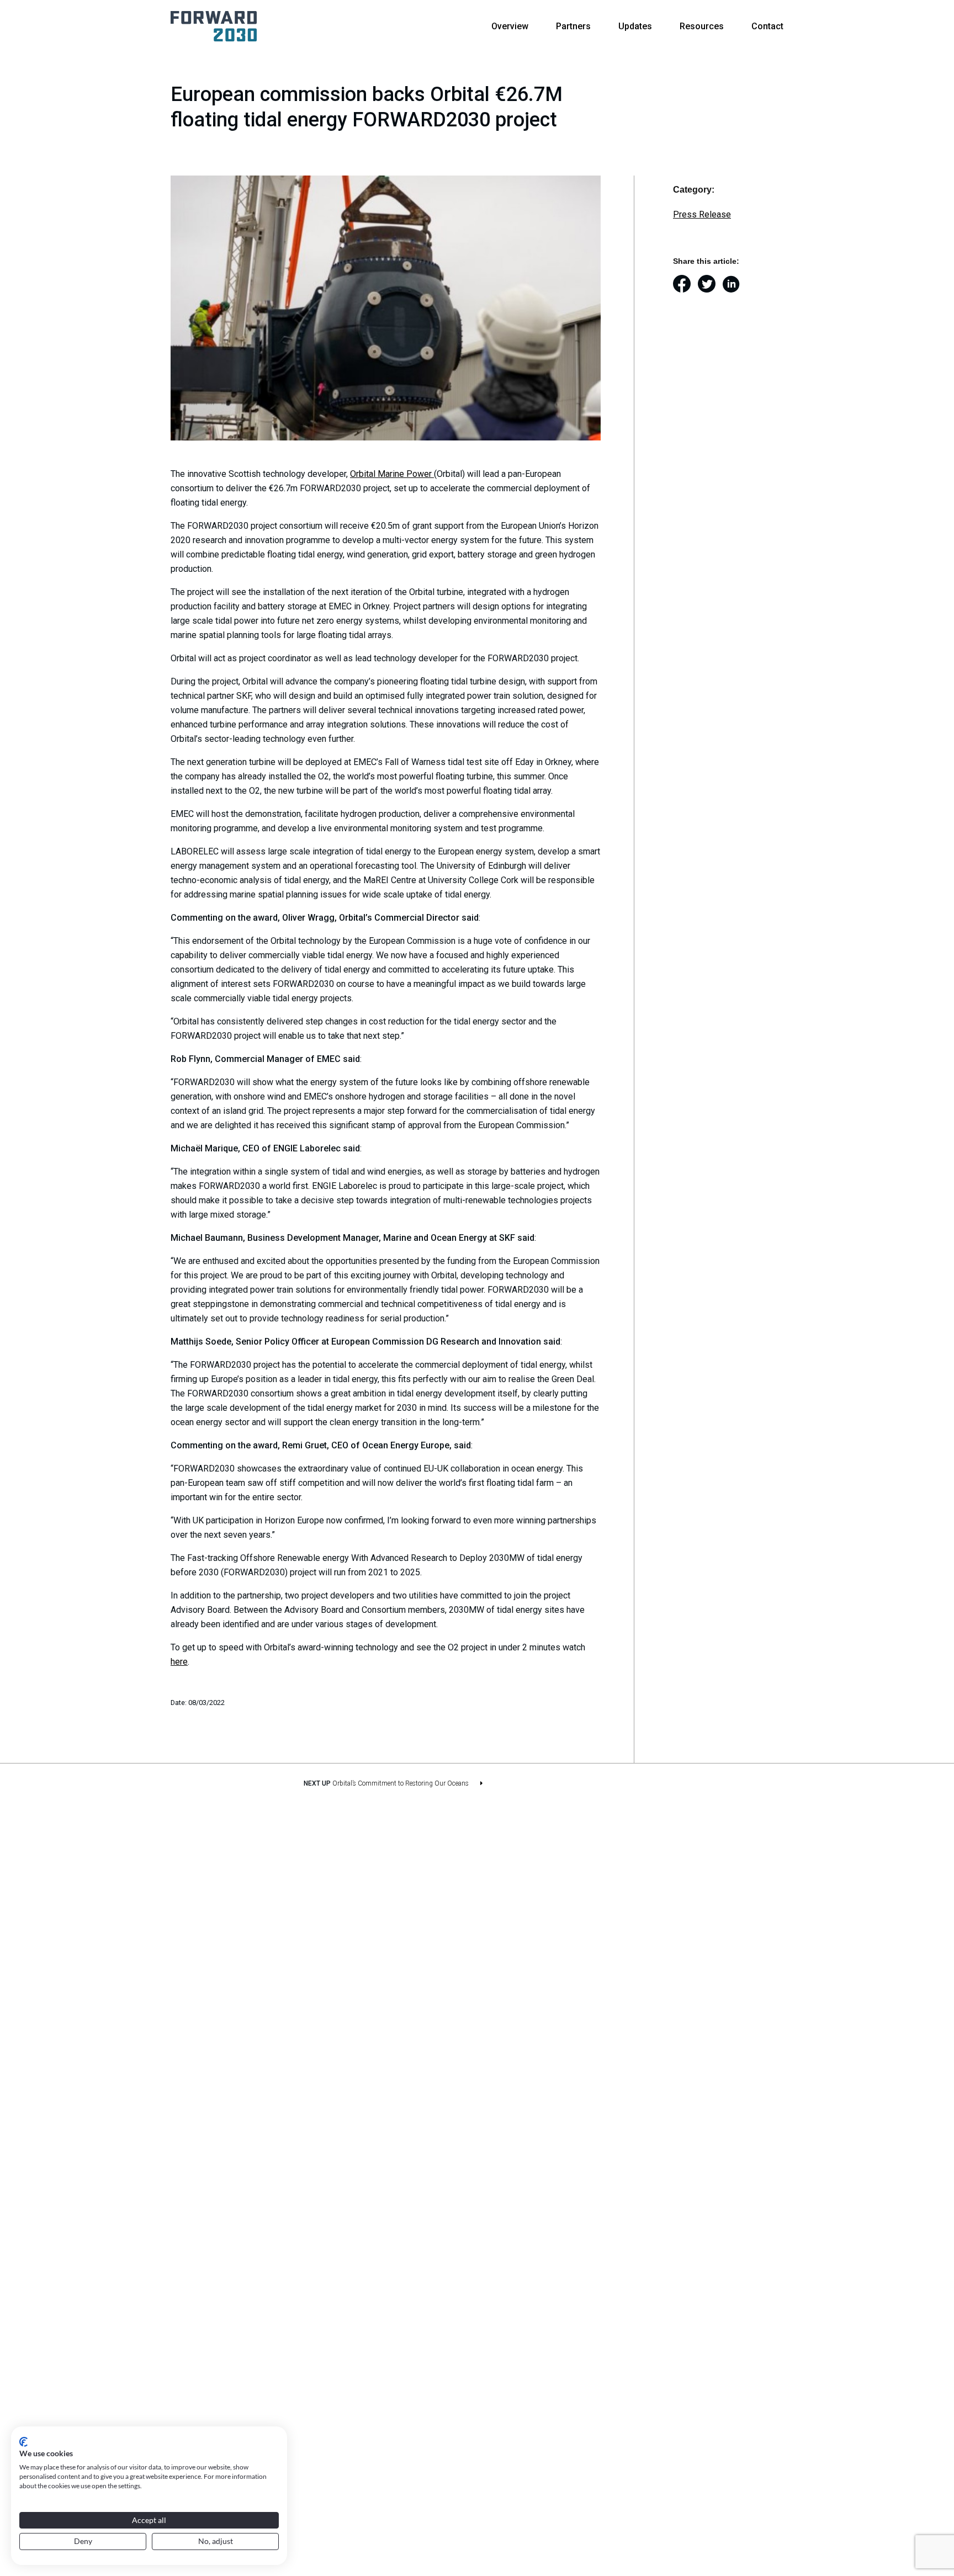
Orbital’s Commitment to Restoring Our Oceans (401, 1783)
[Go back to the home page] (214, 26)
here (179, 1662)
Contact (767, 26)
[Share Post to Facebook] (685, 285)
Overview (510, 26)
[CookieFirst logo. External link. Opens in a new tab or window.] (23, 2442)
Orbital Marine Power (392, 474)
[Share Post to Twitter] (710, 285)
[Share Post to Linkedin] (735, 285)
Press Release (702, 214)
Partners (573, 26)
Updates (635, 26)
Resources (702, 26)
